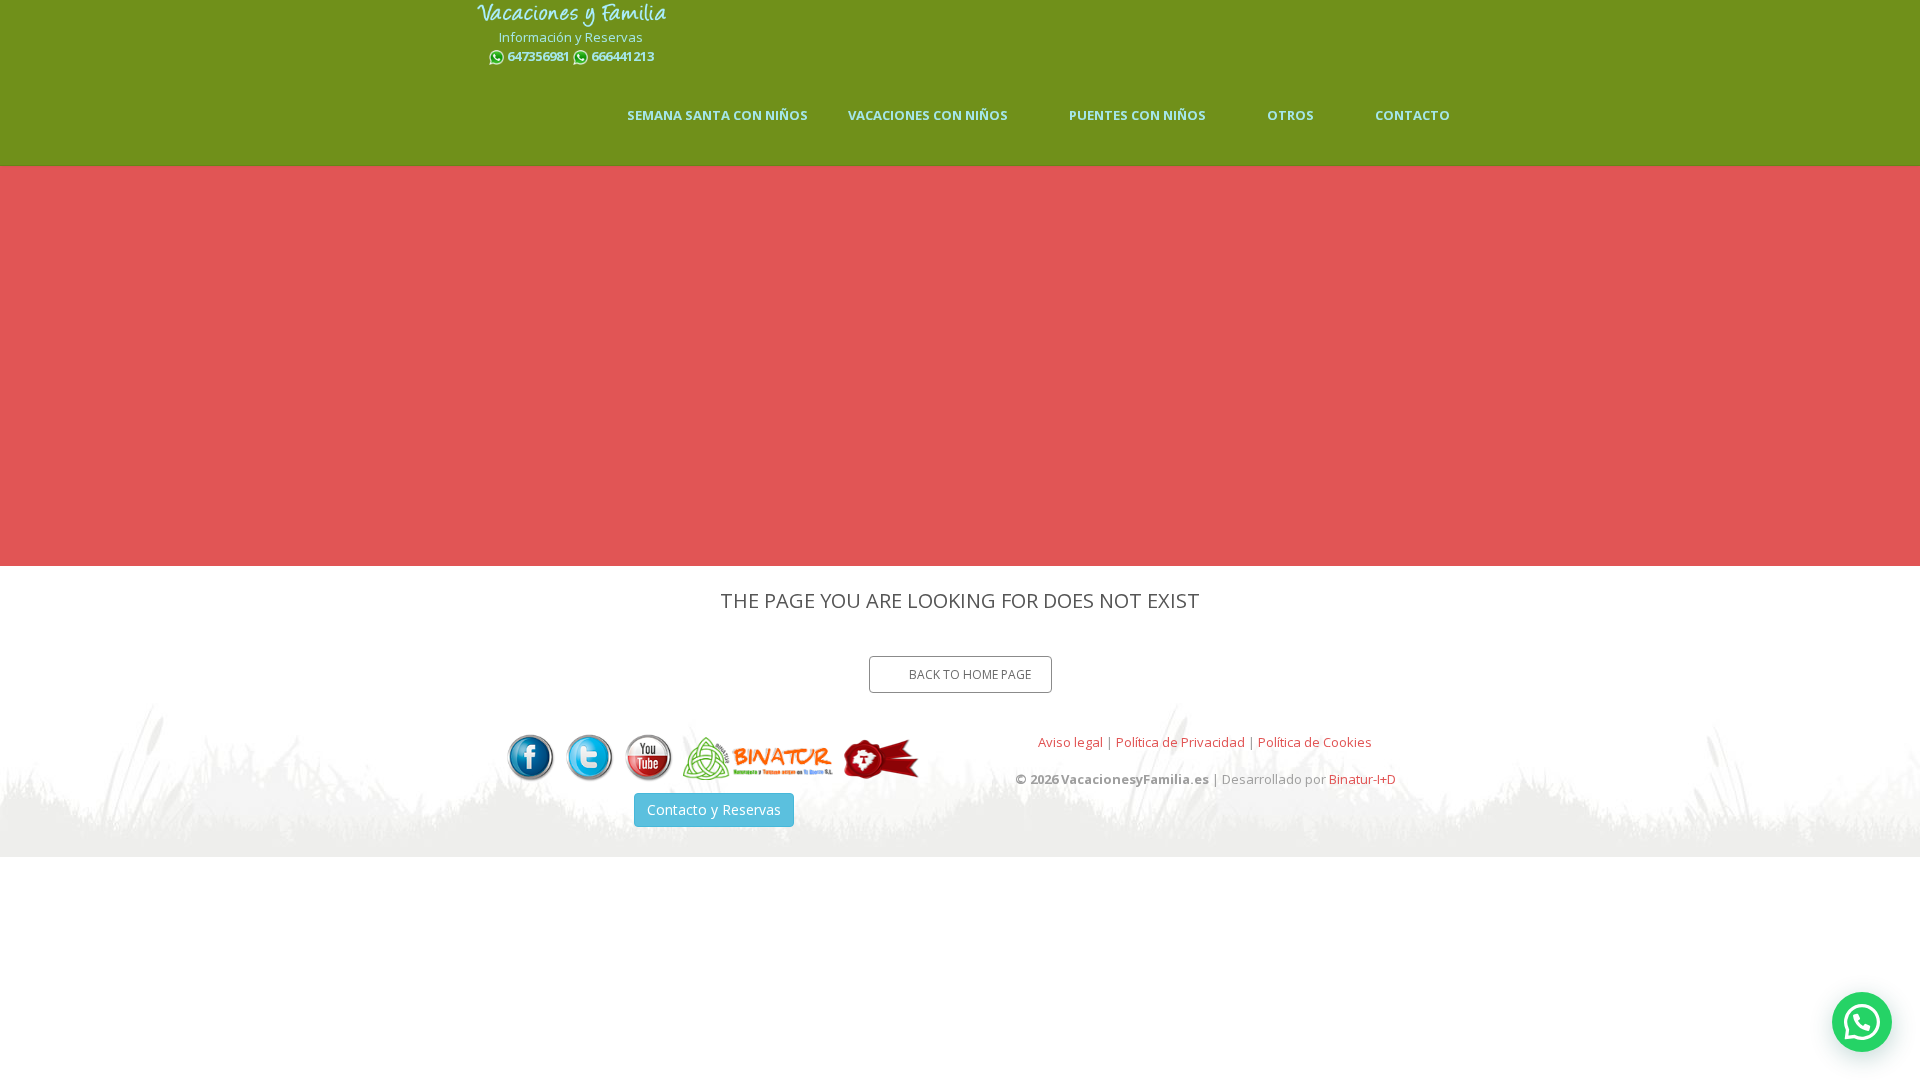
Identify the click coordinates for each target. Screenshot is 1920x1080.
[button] (1862, 1022)
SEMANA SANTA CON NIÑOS (717, 115)
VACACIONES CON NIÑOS (929, 115)
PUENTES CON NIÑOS (1139, 115)
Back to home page (970, 674)
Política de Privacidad (1180, 742)
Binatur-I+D (1362, 779)
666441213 (622, 56)
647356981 (538, 56)
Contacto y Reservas (714, 809)
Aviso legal (1070, 742)
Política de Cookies (1315, 742)
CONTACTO (1412, 115)
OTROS (1292, 115)
